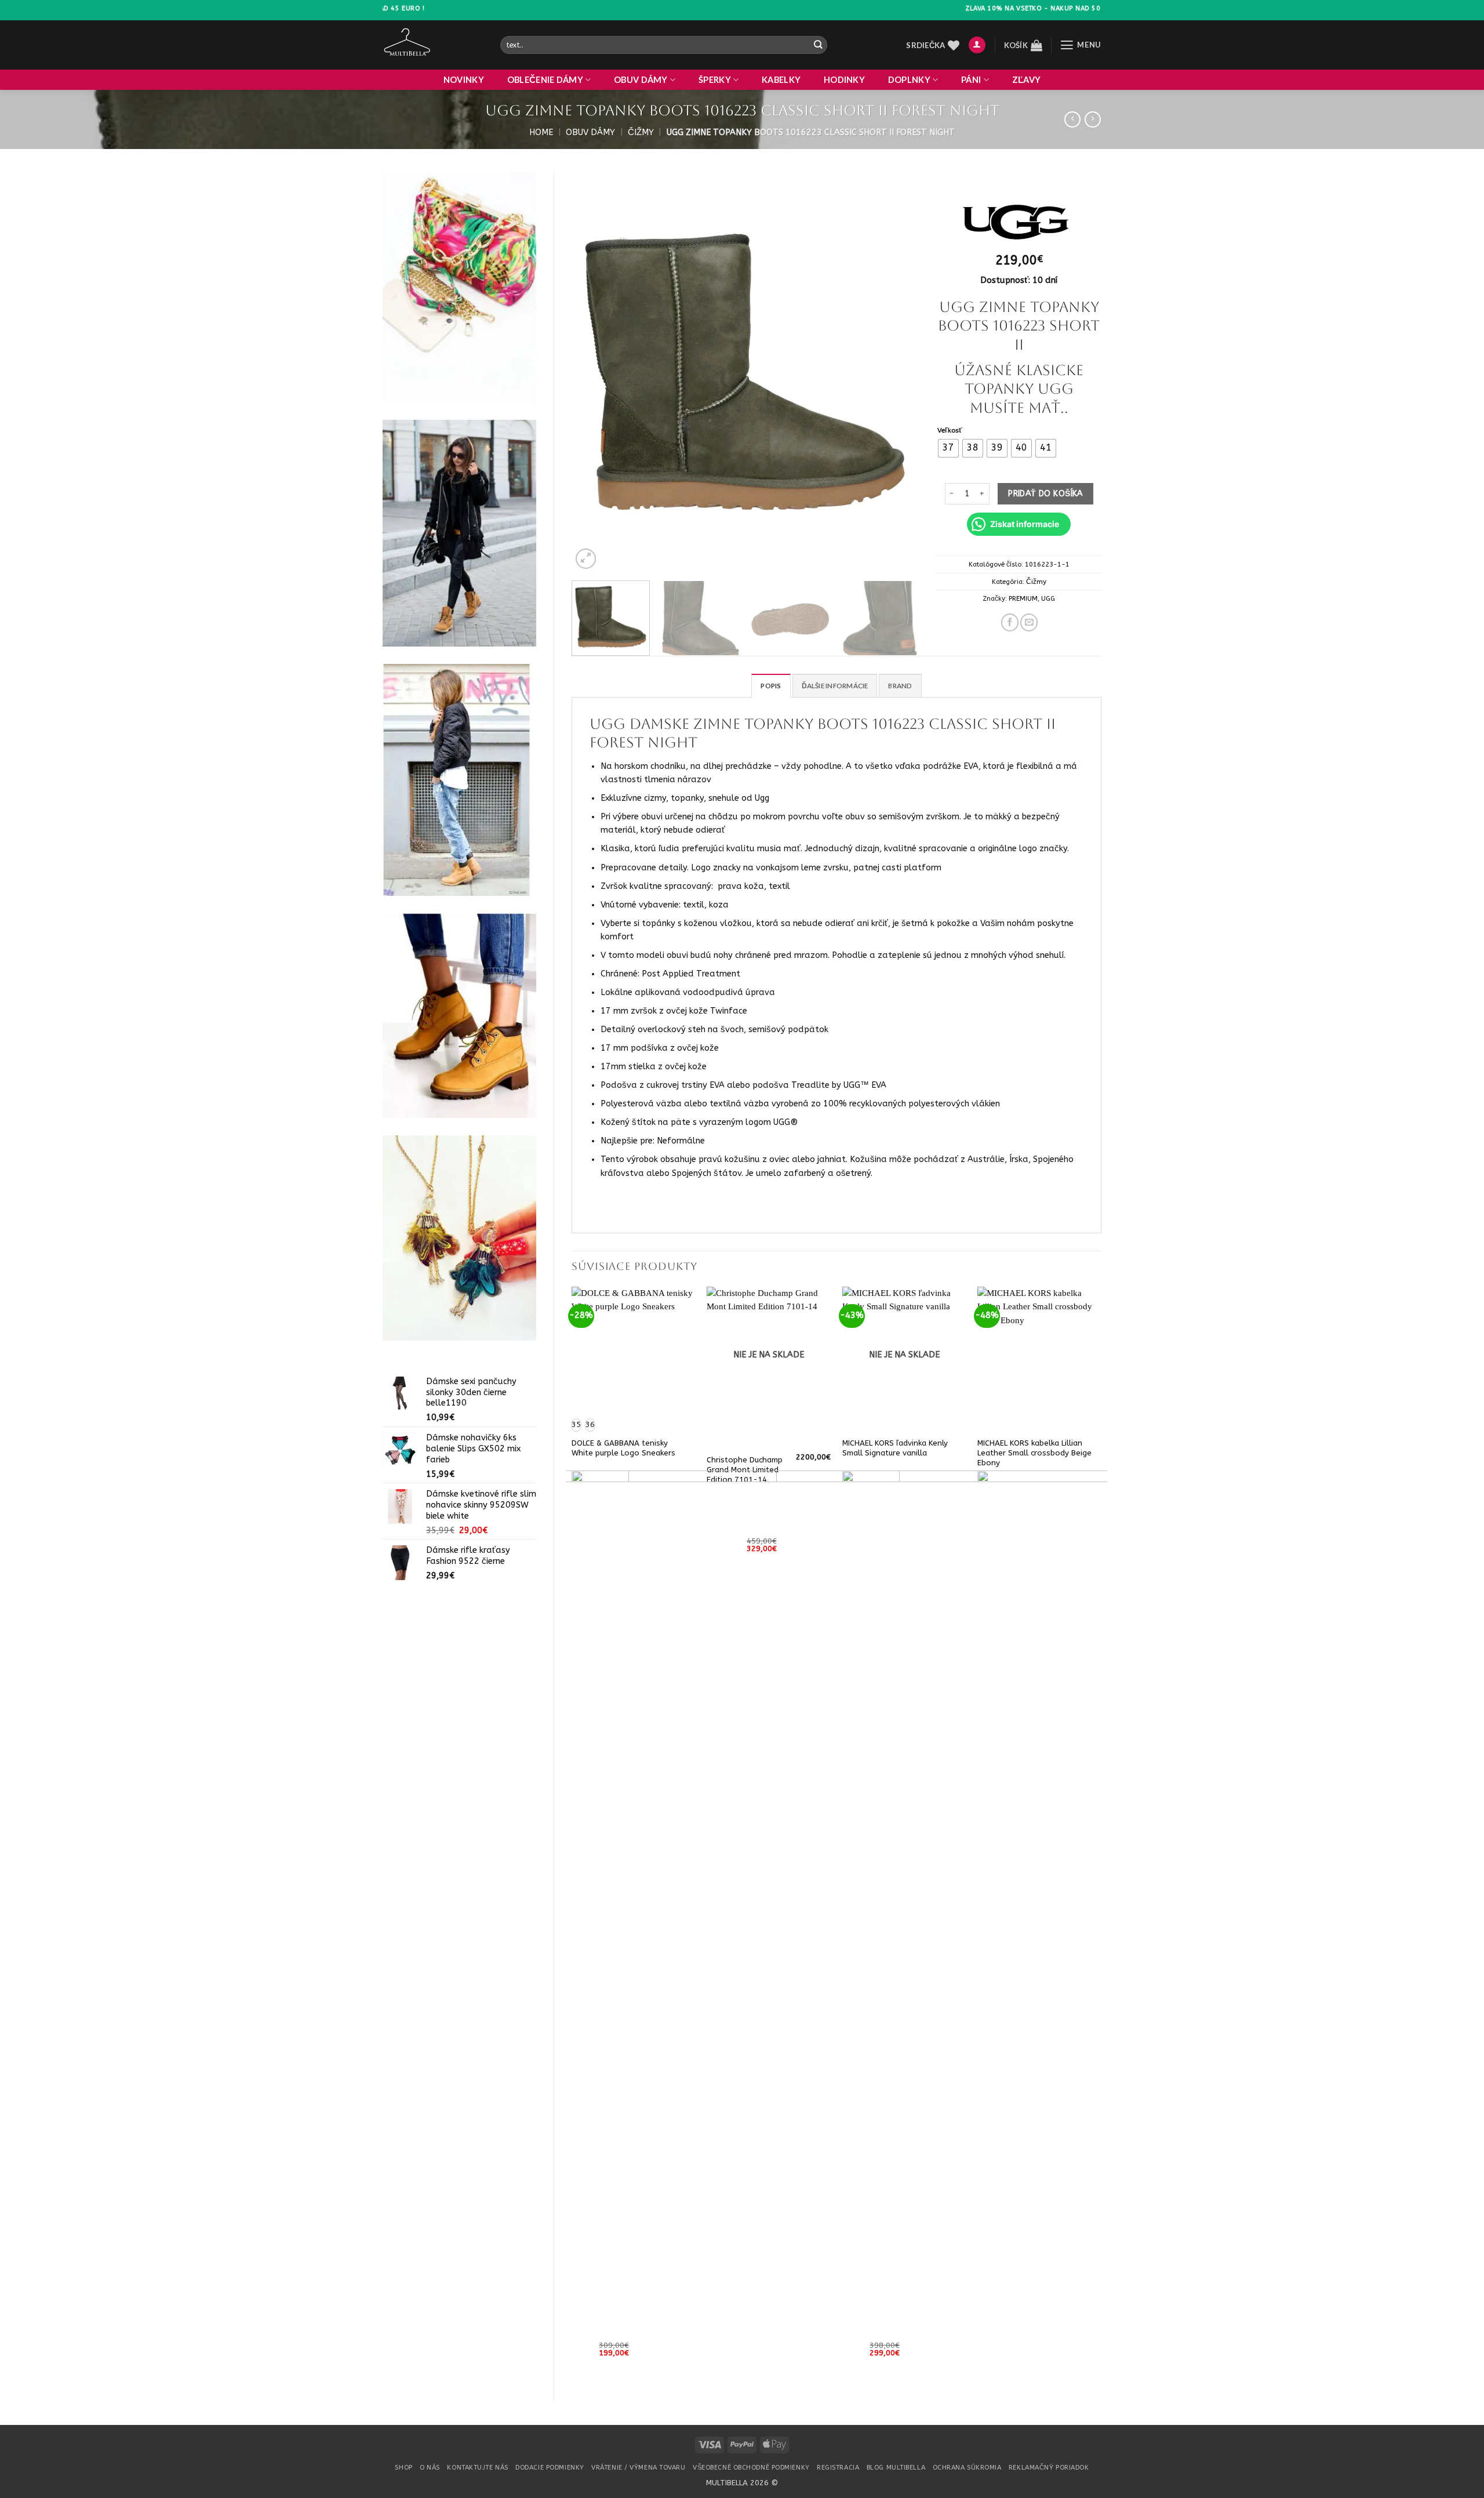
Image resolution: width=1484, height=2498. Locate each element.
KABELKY (781, 80)
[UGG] (1018, 224)
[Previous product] (1093, 120)
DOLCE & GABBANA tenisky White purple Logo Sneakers (623, 1448)
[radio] (948, 448)
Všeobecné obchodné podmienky (751, 2468)
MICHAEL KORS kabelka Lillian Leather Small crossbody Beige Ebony (1034, 1453)
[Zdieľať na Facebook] (1010, 622)
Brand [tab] (900, 686)
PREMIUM (1023, 598)
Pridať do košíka (1045, 494)
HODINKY (844, 80)
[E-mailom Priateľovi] (1029, 622)
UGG (1048, 598)
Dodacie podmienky (550, 2468)
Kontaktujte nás (477, 2468)
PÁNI (971, 80)
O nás (430, 2468)
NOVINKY (464, 80)
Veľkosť (950, 430)
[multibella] (433, 45)
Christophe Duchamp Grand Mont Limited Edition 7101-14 (745, 1470)
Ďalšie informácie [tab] (835, 686)
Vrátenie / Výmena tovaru (638, 2468)
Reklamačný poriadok (1049, 2468)
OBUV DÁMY (641, 80)
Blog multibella (896, 2468)
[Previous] (593, 372)
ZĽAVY (1026, 80)
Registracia (838, 2468)
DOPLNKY (909, 80)
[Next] (897, 372)
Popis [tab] (771, 686)
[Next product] (1072, 120)
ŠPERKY (715, 80)
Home (541, 132)
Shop (403, 2468)
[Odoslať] (818, 45)
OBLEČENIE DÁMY (545, 80)
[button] (977, 45)
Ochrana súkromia (967, 2468)
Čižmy (641, 132)
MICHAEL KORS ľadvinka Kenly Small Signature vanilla (895, 1448)
